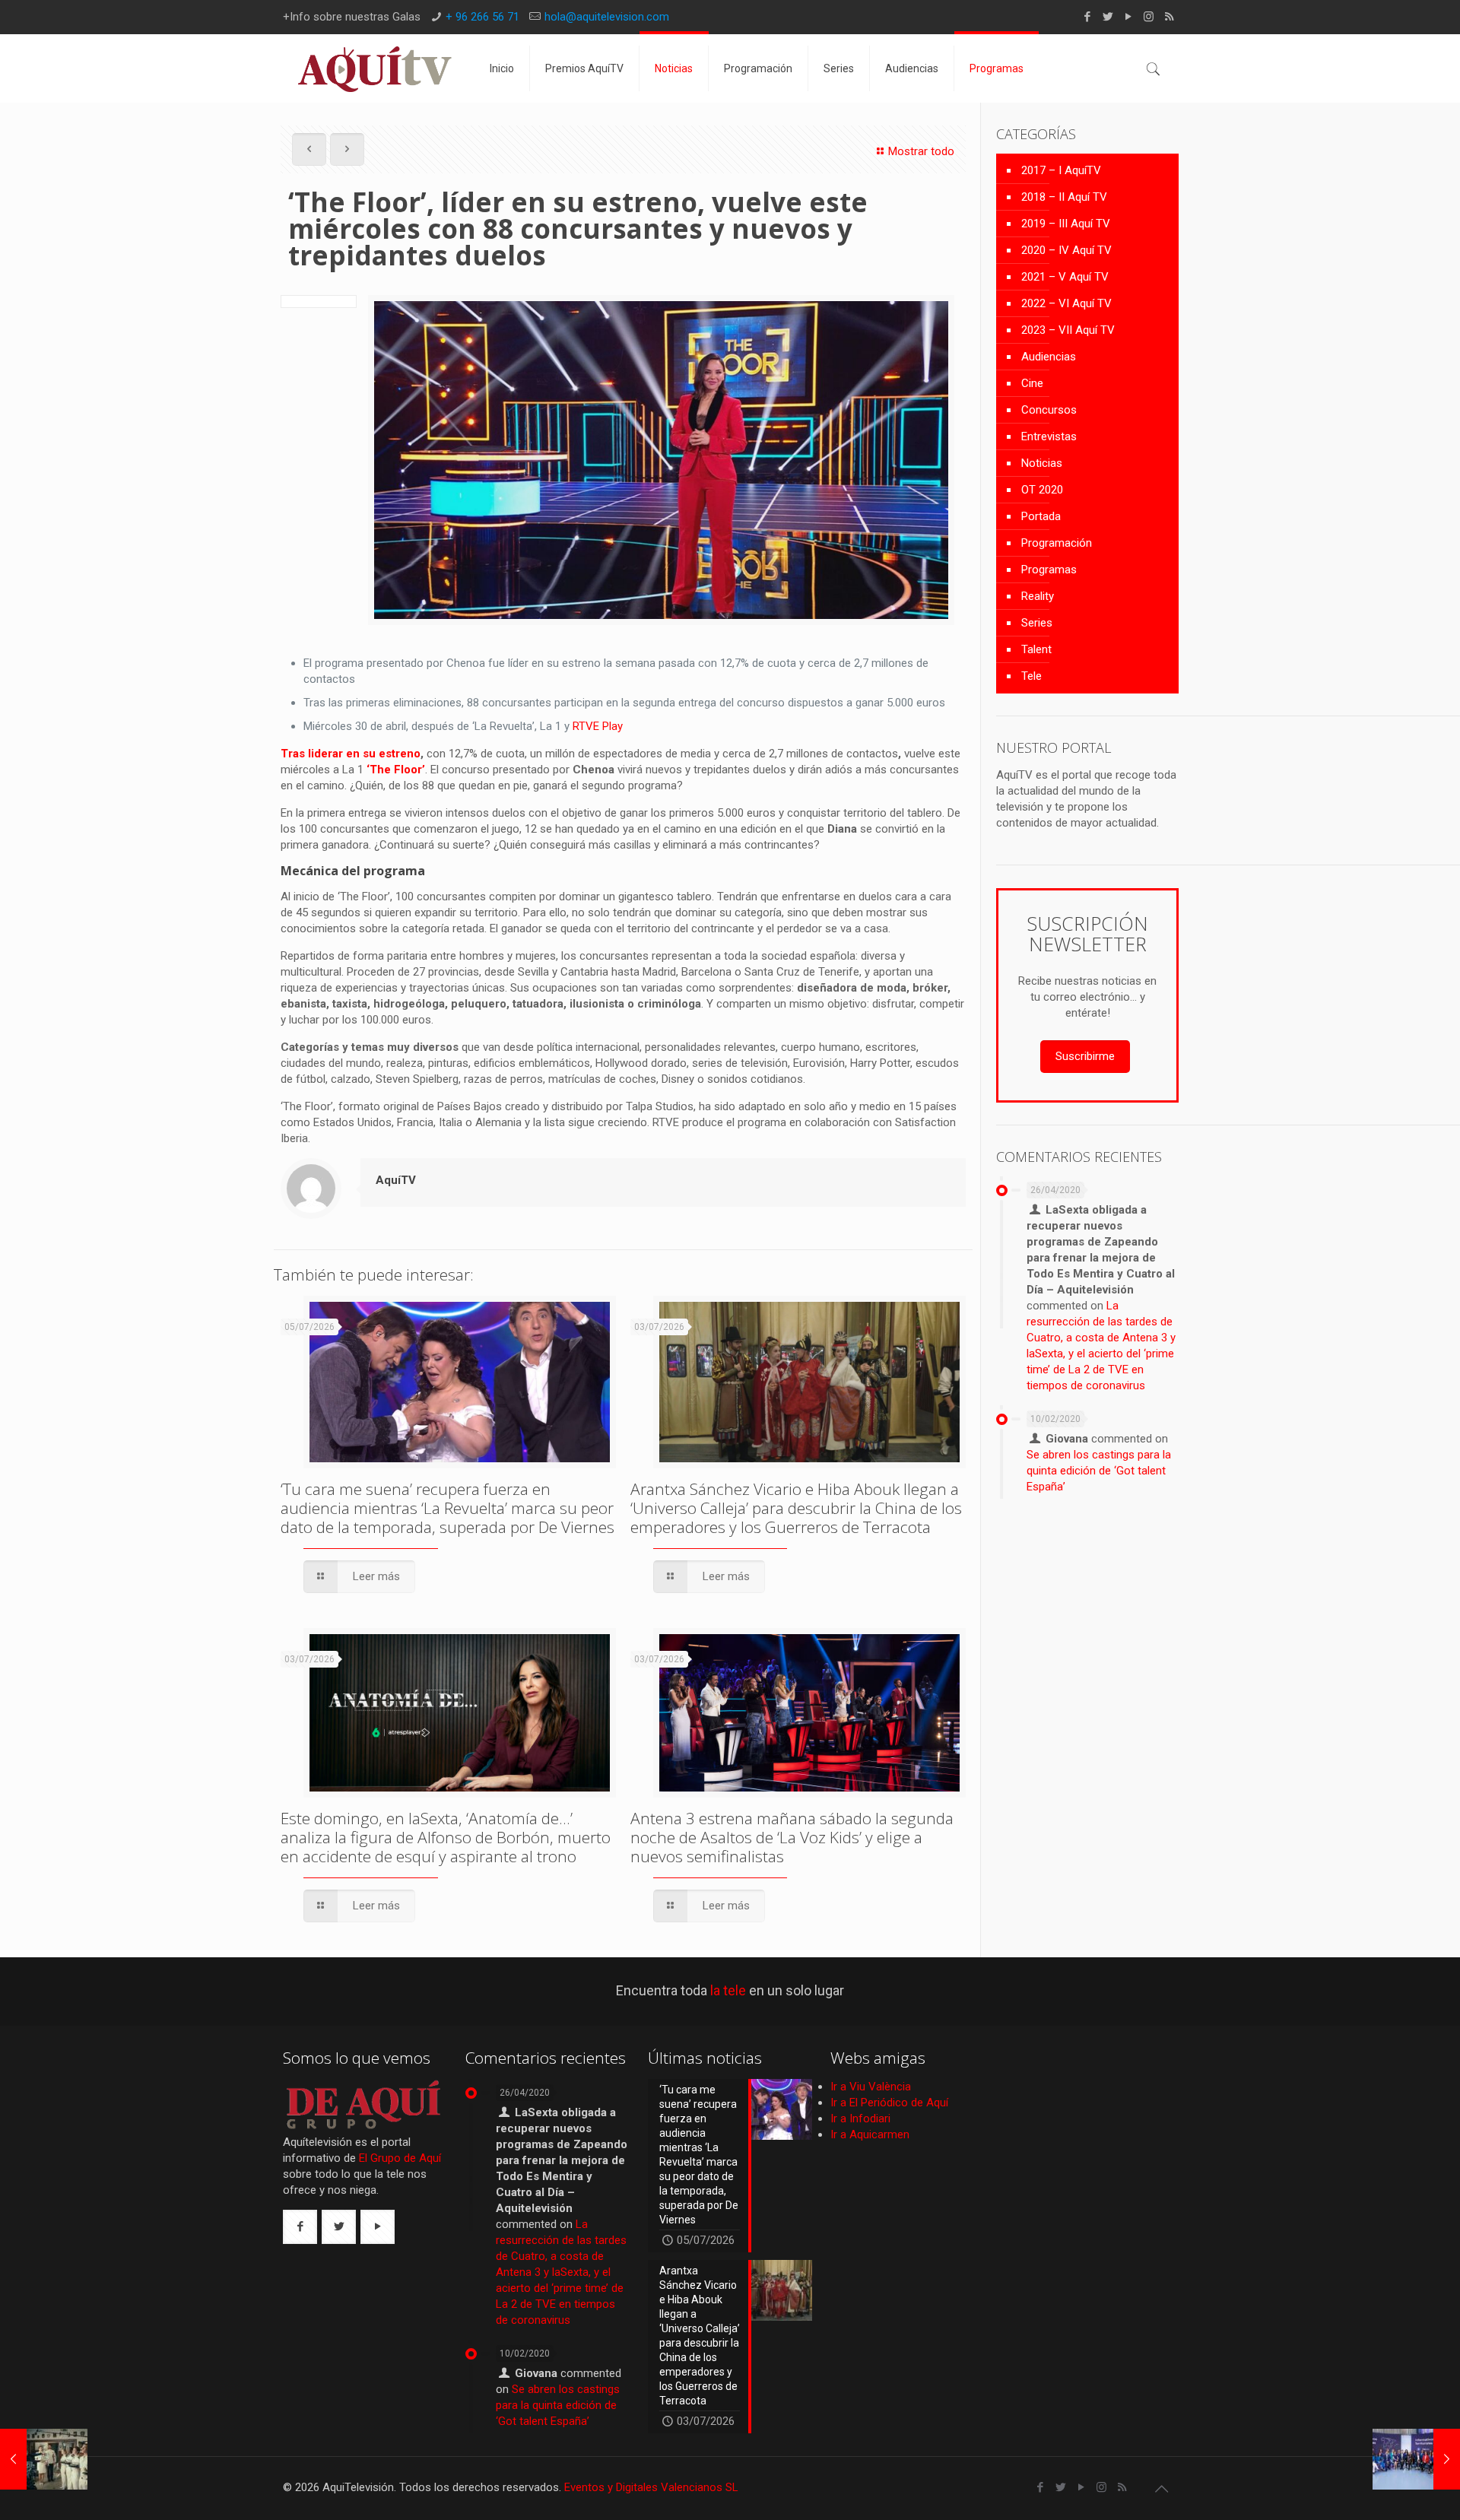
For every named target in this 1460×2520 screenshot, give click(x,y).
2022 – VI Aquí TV (1066, 303)
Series (1037, 623)
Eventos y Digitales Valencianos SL (651, 2487)
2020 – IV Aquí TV (1066, 250)
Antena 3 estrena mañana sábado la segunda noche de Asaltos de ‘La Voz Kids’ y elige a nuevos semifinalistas (792, 1837)
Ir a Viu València (871, 2087)
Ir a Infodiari (860, 2119)
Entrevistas (1049, 436)
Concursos (1049, 410)
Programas (1049, 570)
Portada (1041, 516)
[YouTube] (1128, 17)
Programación (1057, 543)
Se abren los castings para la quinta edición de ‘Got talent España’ (1099, 1471)
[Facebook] (1087, 17)
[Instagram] (1149, 17)
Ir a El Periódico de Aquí (889, 2103)
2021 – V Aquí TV (1065, 277)
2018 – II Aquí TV (1064, 197)
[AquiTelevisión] (375, 68)
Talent (1036, 649)
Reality (1038, 596)
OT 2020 (1042, 490)
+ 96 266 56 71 (482, 17)
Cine (1032, 383)
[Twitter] (1108, 17)
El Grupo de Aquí (400, 2158)
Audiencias (1049, 357)
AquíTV (396, 1180)
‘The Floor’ (396, 770)
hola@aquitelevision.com (607, 17)
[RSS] (1169, 17)
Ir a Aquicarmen (870, 2134)
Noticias (1042, 463)
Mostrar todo (921, 151)
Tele (1032, 676)
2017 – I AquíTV (1061, 170)
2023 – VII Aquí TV (1068, 330)
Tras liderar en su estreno (351, 754)
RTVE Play (598, 726)
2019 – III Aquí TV (1066, 224)
